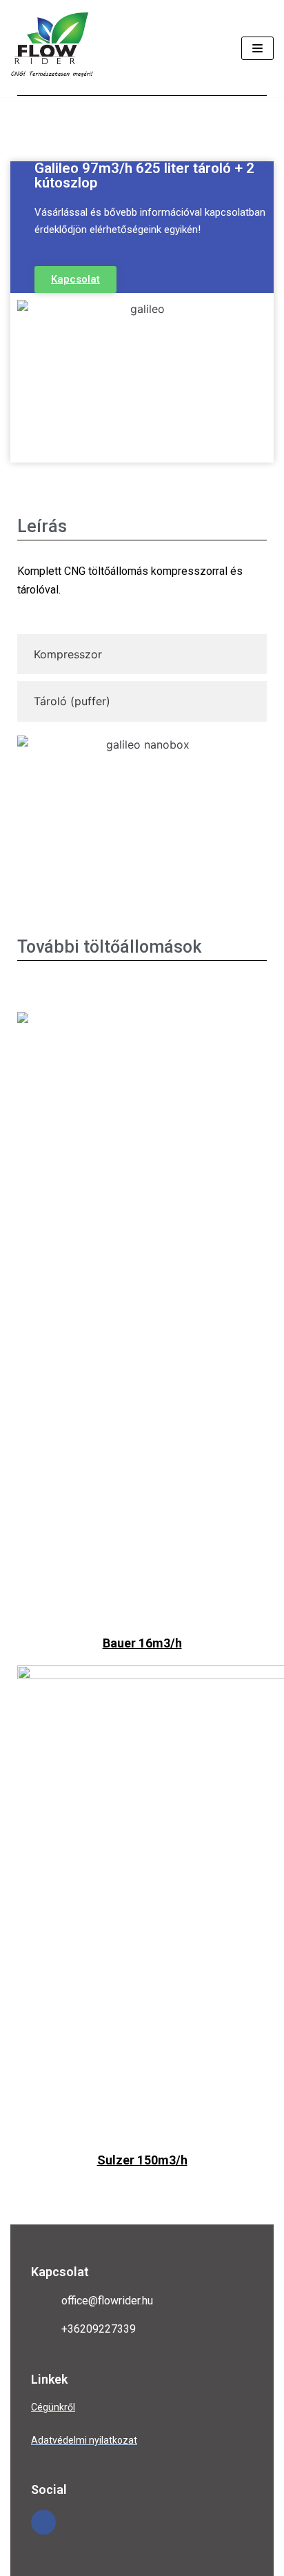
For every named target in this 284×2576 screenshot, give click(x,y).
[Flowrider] (52, 49)
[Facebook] (43, 2522)
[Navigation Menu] (257, 48)
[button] (75, 280)
